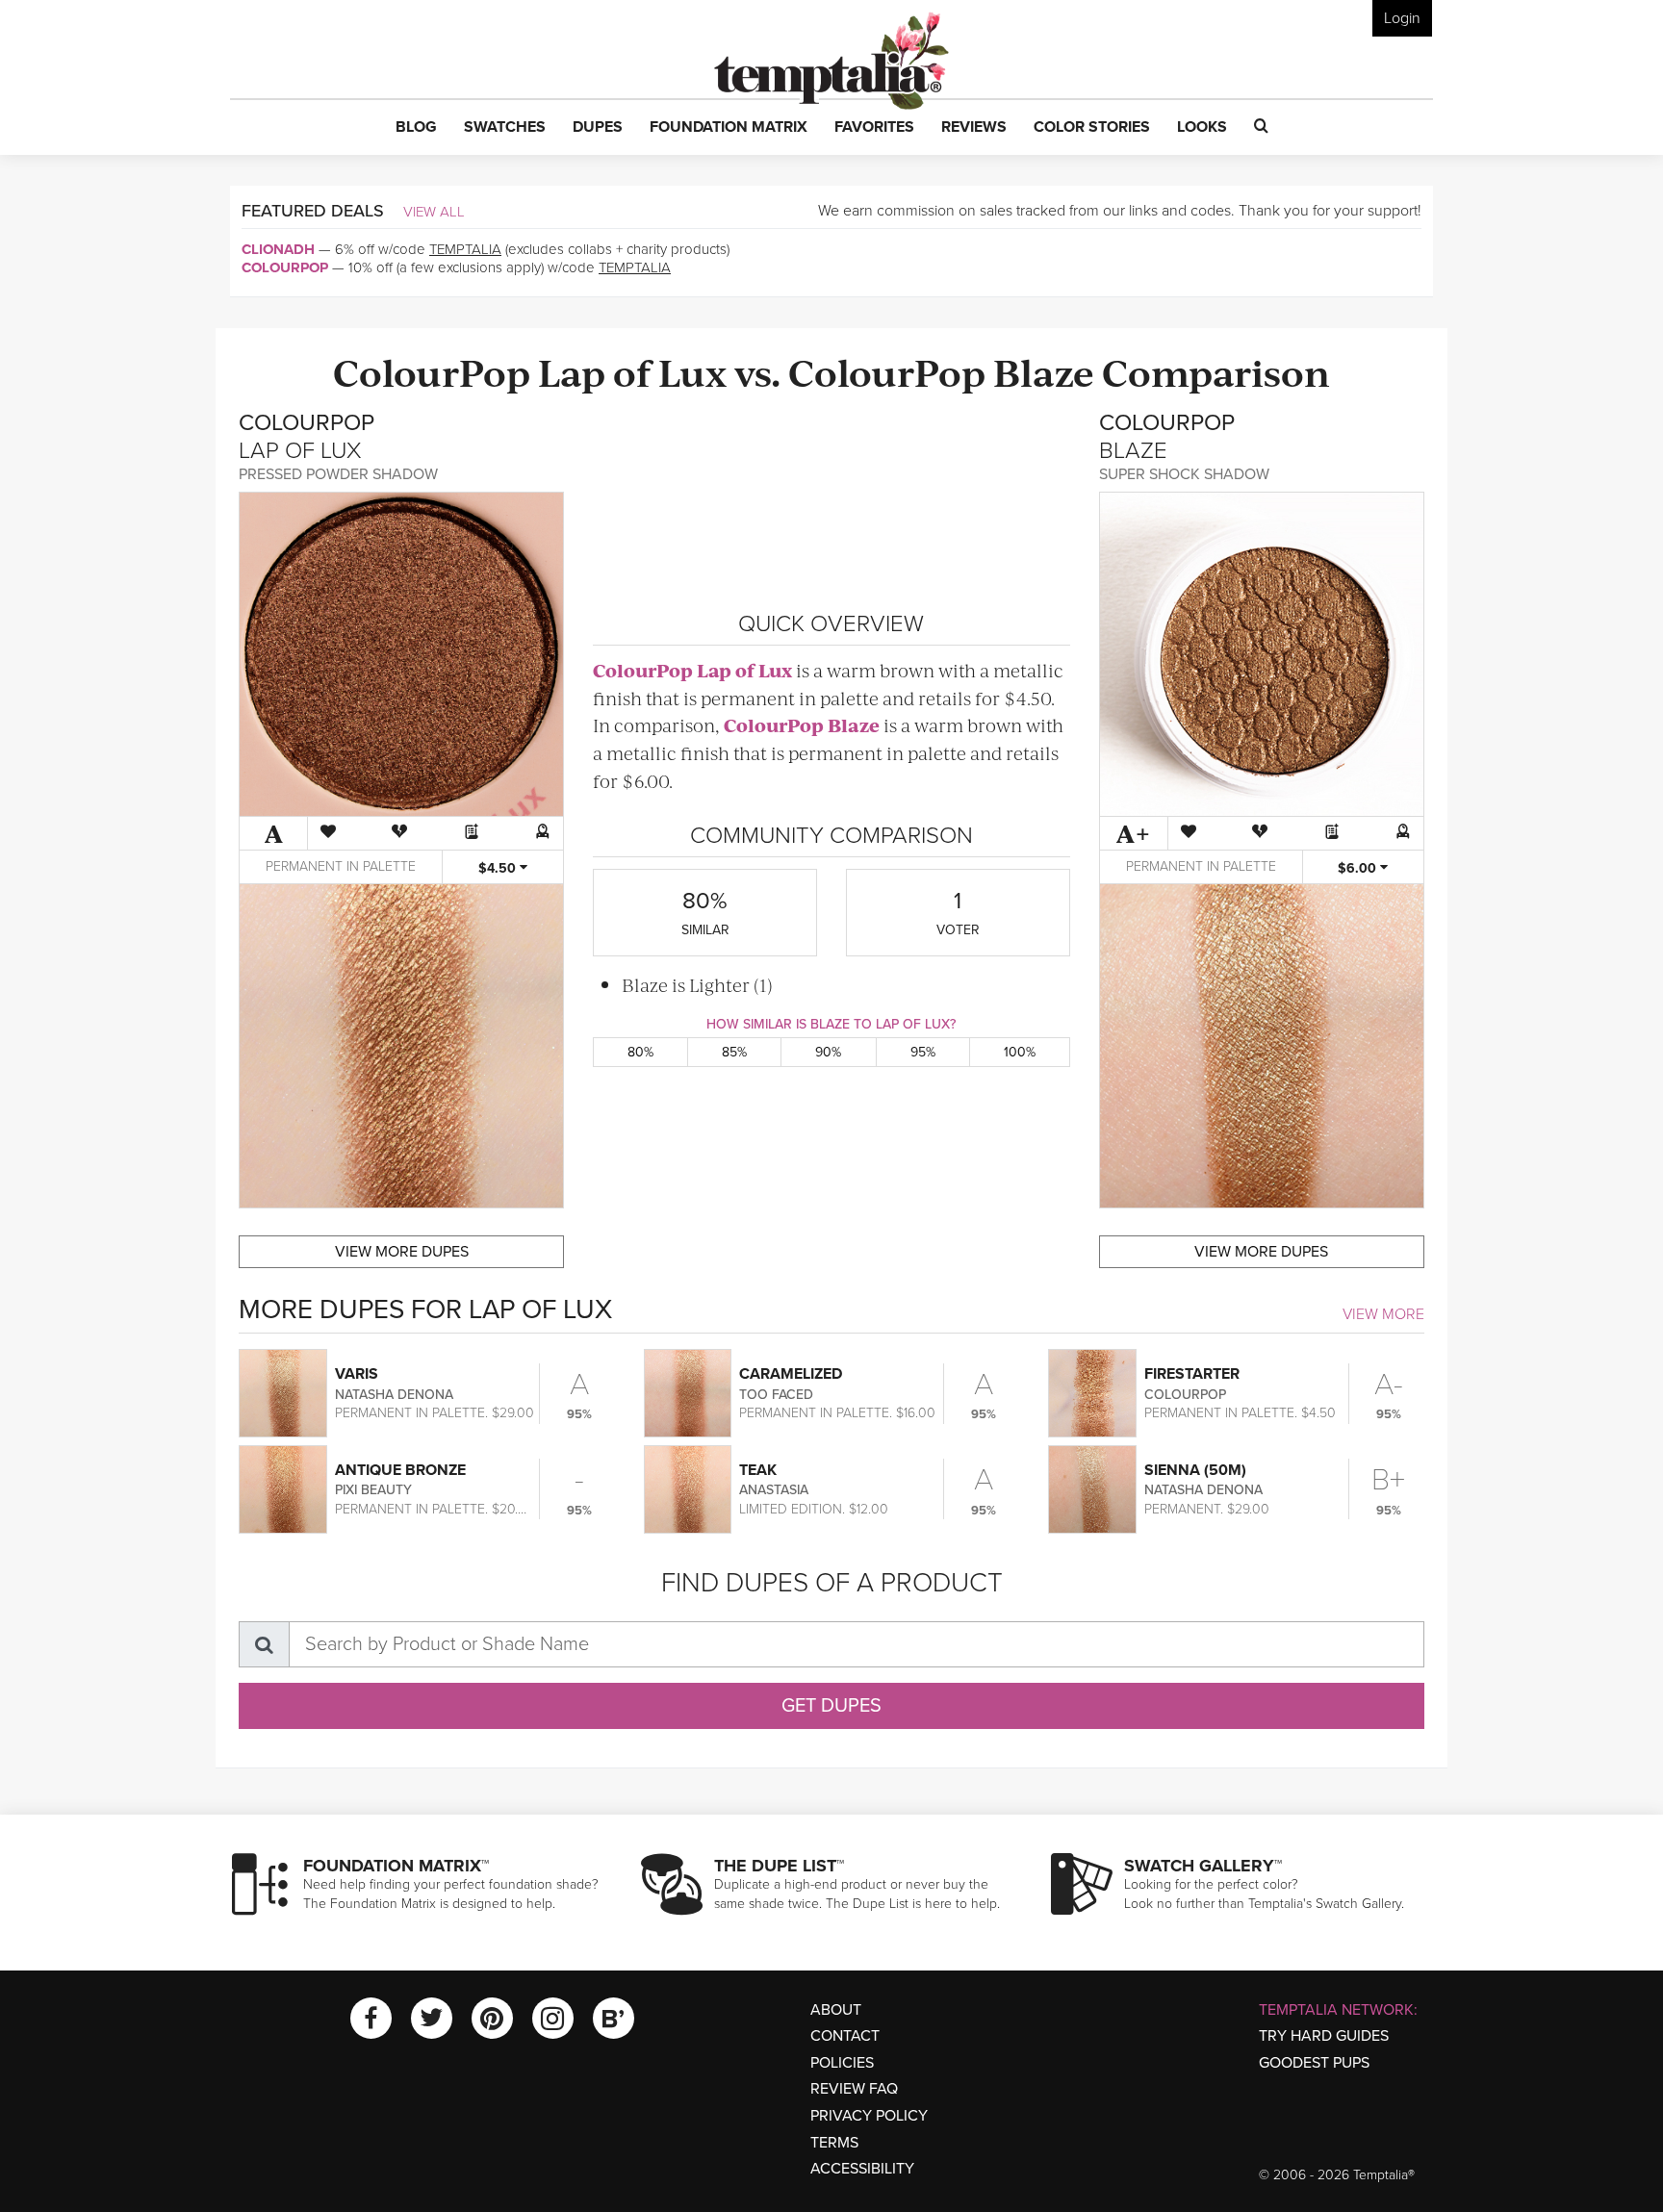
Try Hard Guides (1324, 2036)
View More (1383, 1314)
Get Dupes (831, 1706)
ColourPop (285, 267)
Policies (842, 2063)
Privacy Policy (869, 2116)
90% (828, 1052)
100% (1020, 1052)
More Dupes (402, 1252)
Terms (834, 2143)
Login (1402, 18)
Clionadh (278, 249)
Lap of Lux (632, 371)
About (836, 2010)
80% (640, 1052)
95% (923, 1052)
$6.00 (1359, 868)
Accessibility (862, 2169)
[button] (416, 128)
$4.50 (499, 868)
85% (734, 1052)
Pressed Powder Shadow (338, 474)
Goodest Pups (1314, 2063)
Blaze (1044, 371)
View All (434, 212)
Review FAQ (854, 2089)
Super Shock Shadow (1184, 474)
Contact (845, 2036)
